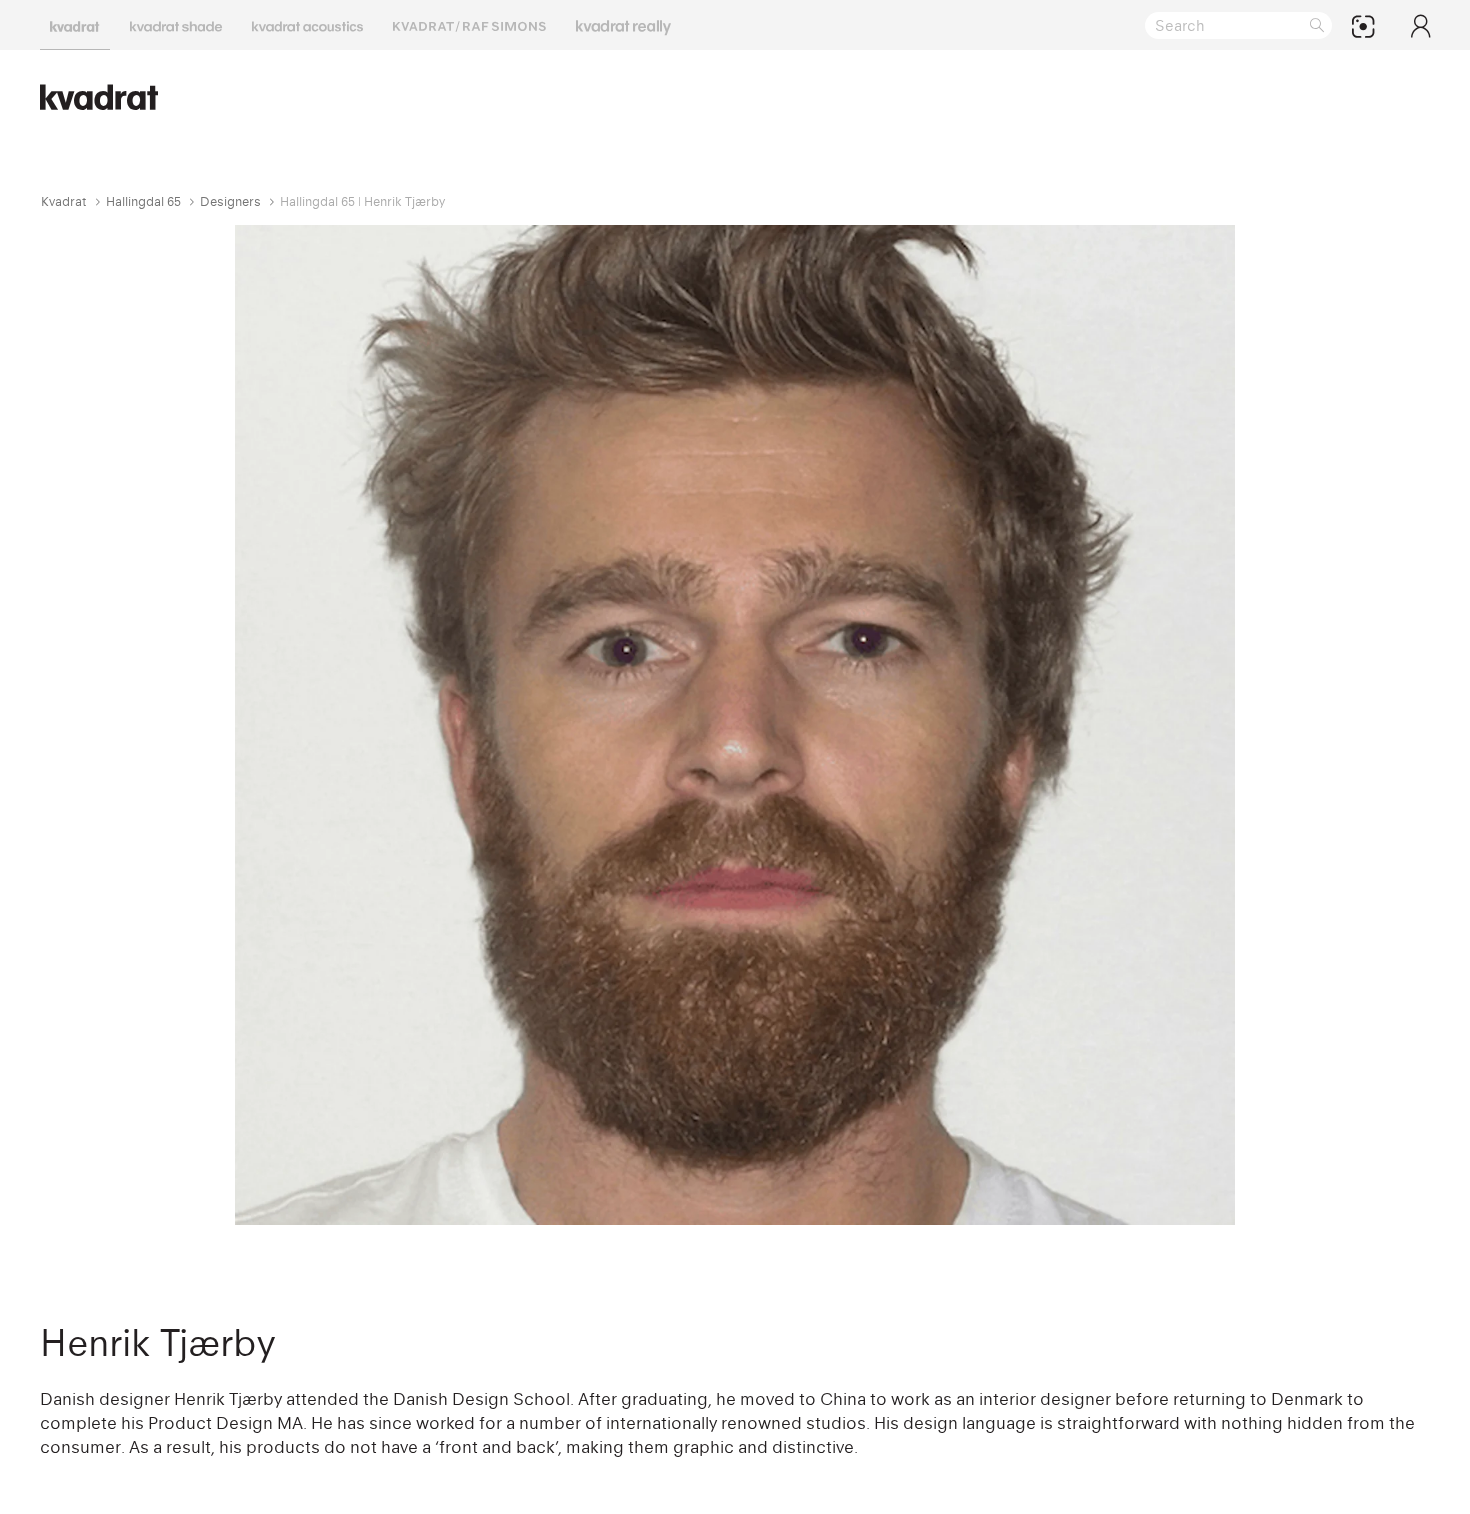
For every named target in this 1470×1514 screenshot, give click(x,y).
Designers (230, 201)
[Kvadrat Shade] (176, 25)
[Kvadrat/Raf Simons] (469, 25)
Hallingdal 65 (143, 201)
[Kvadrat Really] (623, 25)
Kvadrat (64, 201)
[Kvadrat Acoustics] (307, 25)
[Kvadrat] (75, 25)
